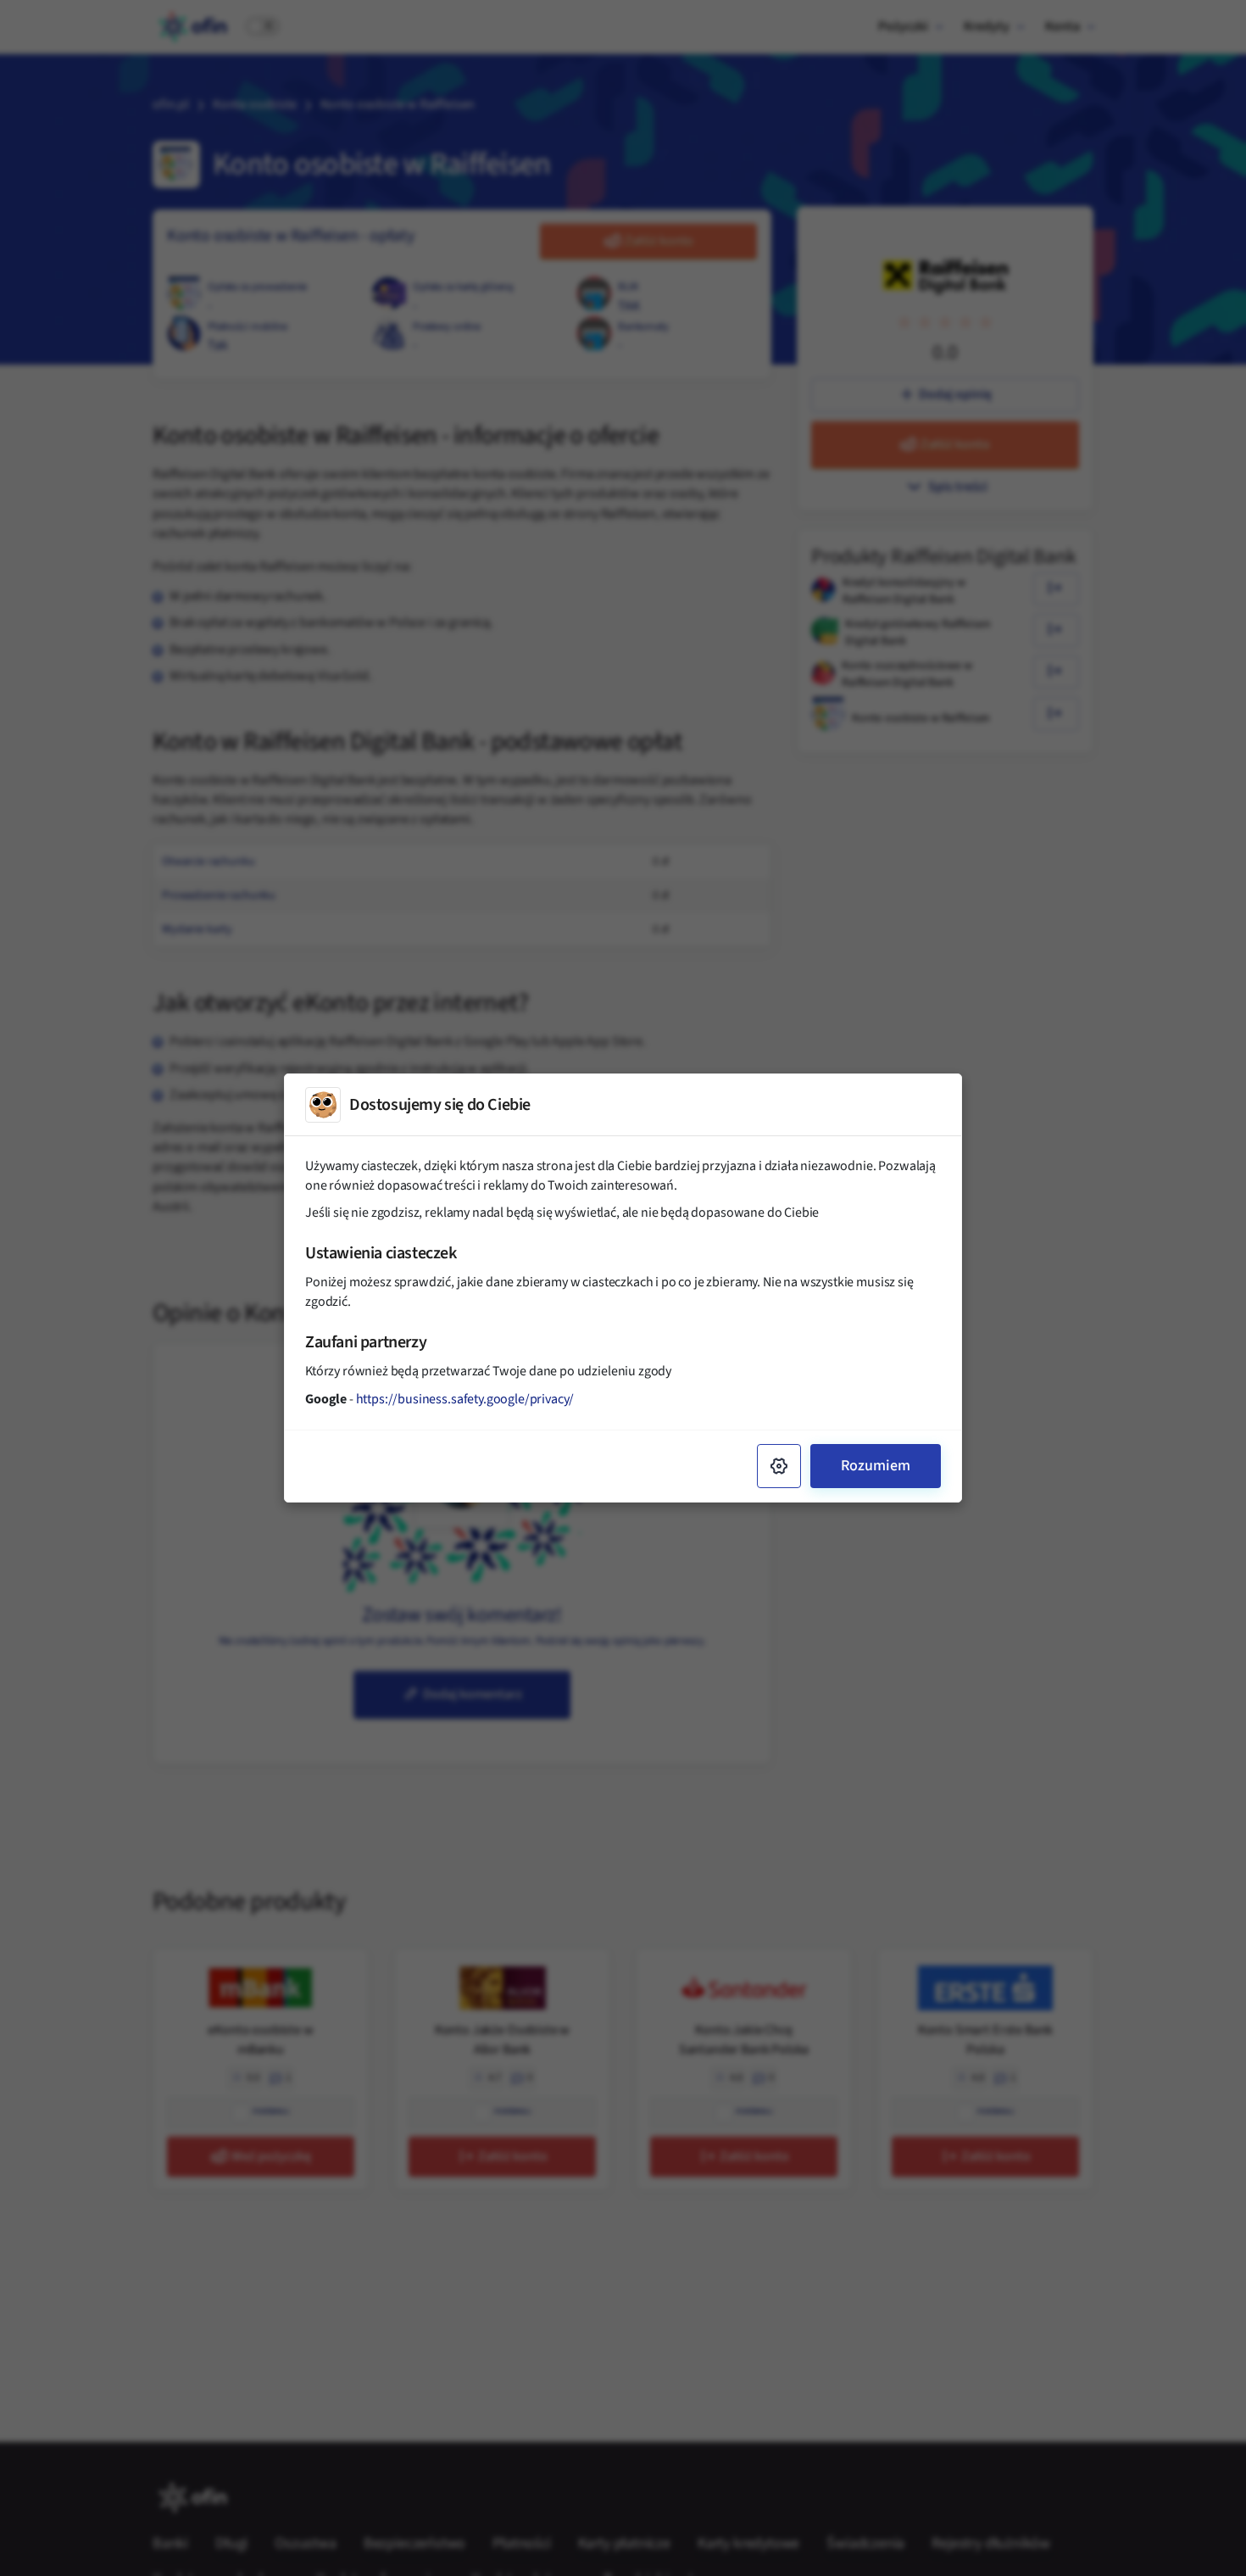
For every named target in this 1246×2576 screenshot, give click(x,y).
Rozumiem (876, 1466)
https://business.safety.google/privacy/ (465, 1399)
